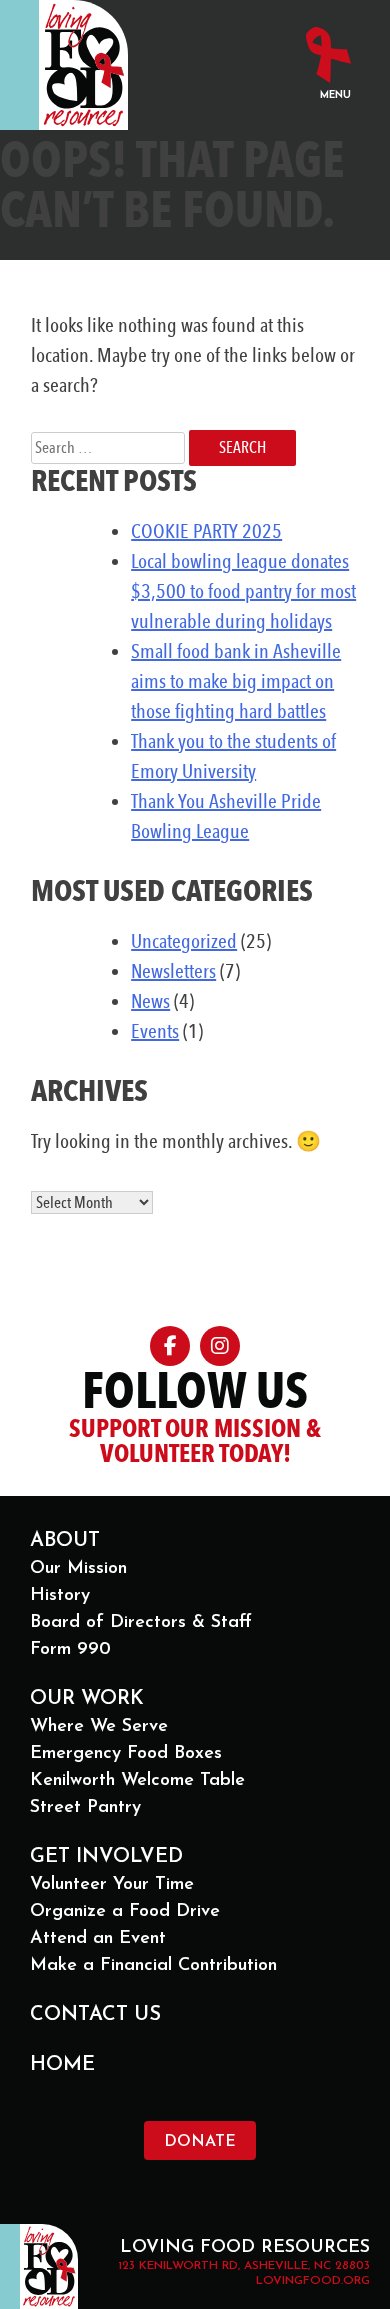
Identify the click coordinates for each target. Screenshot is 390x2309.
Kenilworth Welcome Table (137, 1781)
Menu (335, 95)
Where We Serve (99, 1727)
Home (62, 2065)
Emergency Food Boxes (126, 1754)
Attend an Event (98, 1939)
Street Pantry (85, 1808)
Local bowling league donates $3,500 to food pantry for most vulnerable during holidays (243, 591)
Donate (200, 2142)
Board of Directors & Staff (141, 1623)
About (65, 1541)
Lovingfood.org (313, 2281)
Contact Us (95, 2015)
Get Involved (106, 1857)
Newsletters (173, 971)
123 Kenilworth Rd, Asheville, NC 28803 (244, 2266)
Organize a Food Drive (125, 1912)
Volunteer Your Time (112, 1885)
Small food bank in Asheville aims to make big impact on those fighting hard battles (236, 681)
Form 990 (70, 1650)
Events (155, 1031)
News (150, 1001)
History (60, 1596)
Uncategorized (184, 941)
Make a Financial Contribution (153, 1966)
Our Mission (78, 1569)
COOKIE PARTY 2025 (206, 531)
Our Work (87, 1699)
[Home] (83, 65)
